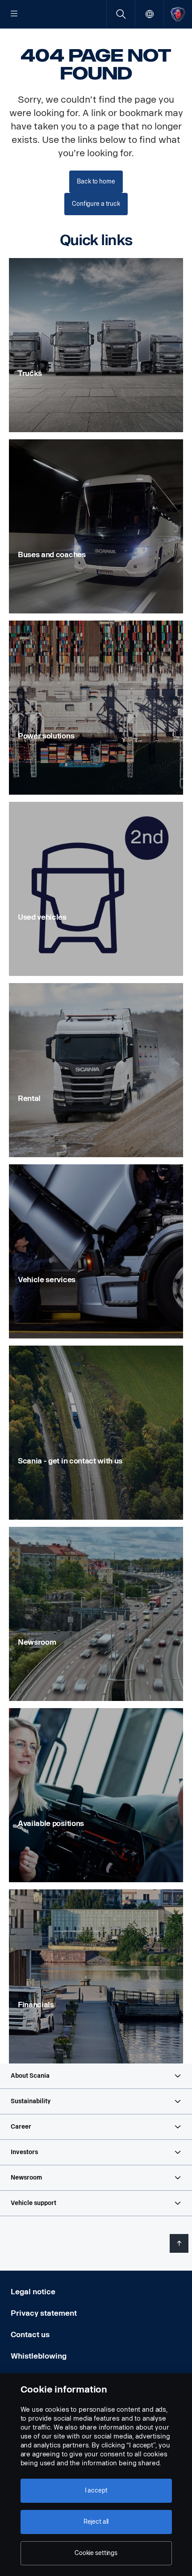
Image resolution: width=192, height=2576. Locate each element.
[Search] (121, 14)
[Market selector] (149, 14)
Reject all (96, 2522)
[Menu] (14, 14)
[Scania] (178, 14)
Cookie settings (96, 2553)
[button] (96, 2076)
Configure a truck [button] (96, 204)
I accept (96, 2491)
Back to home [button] (96, 181)
